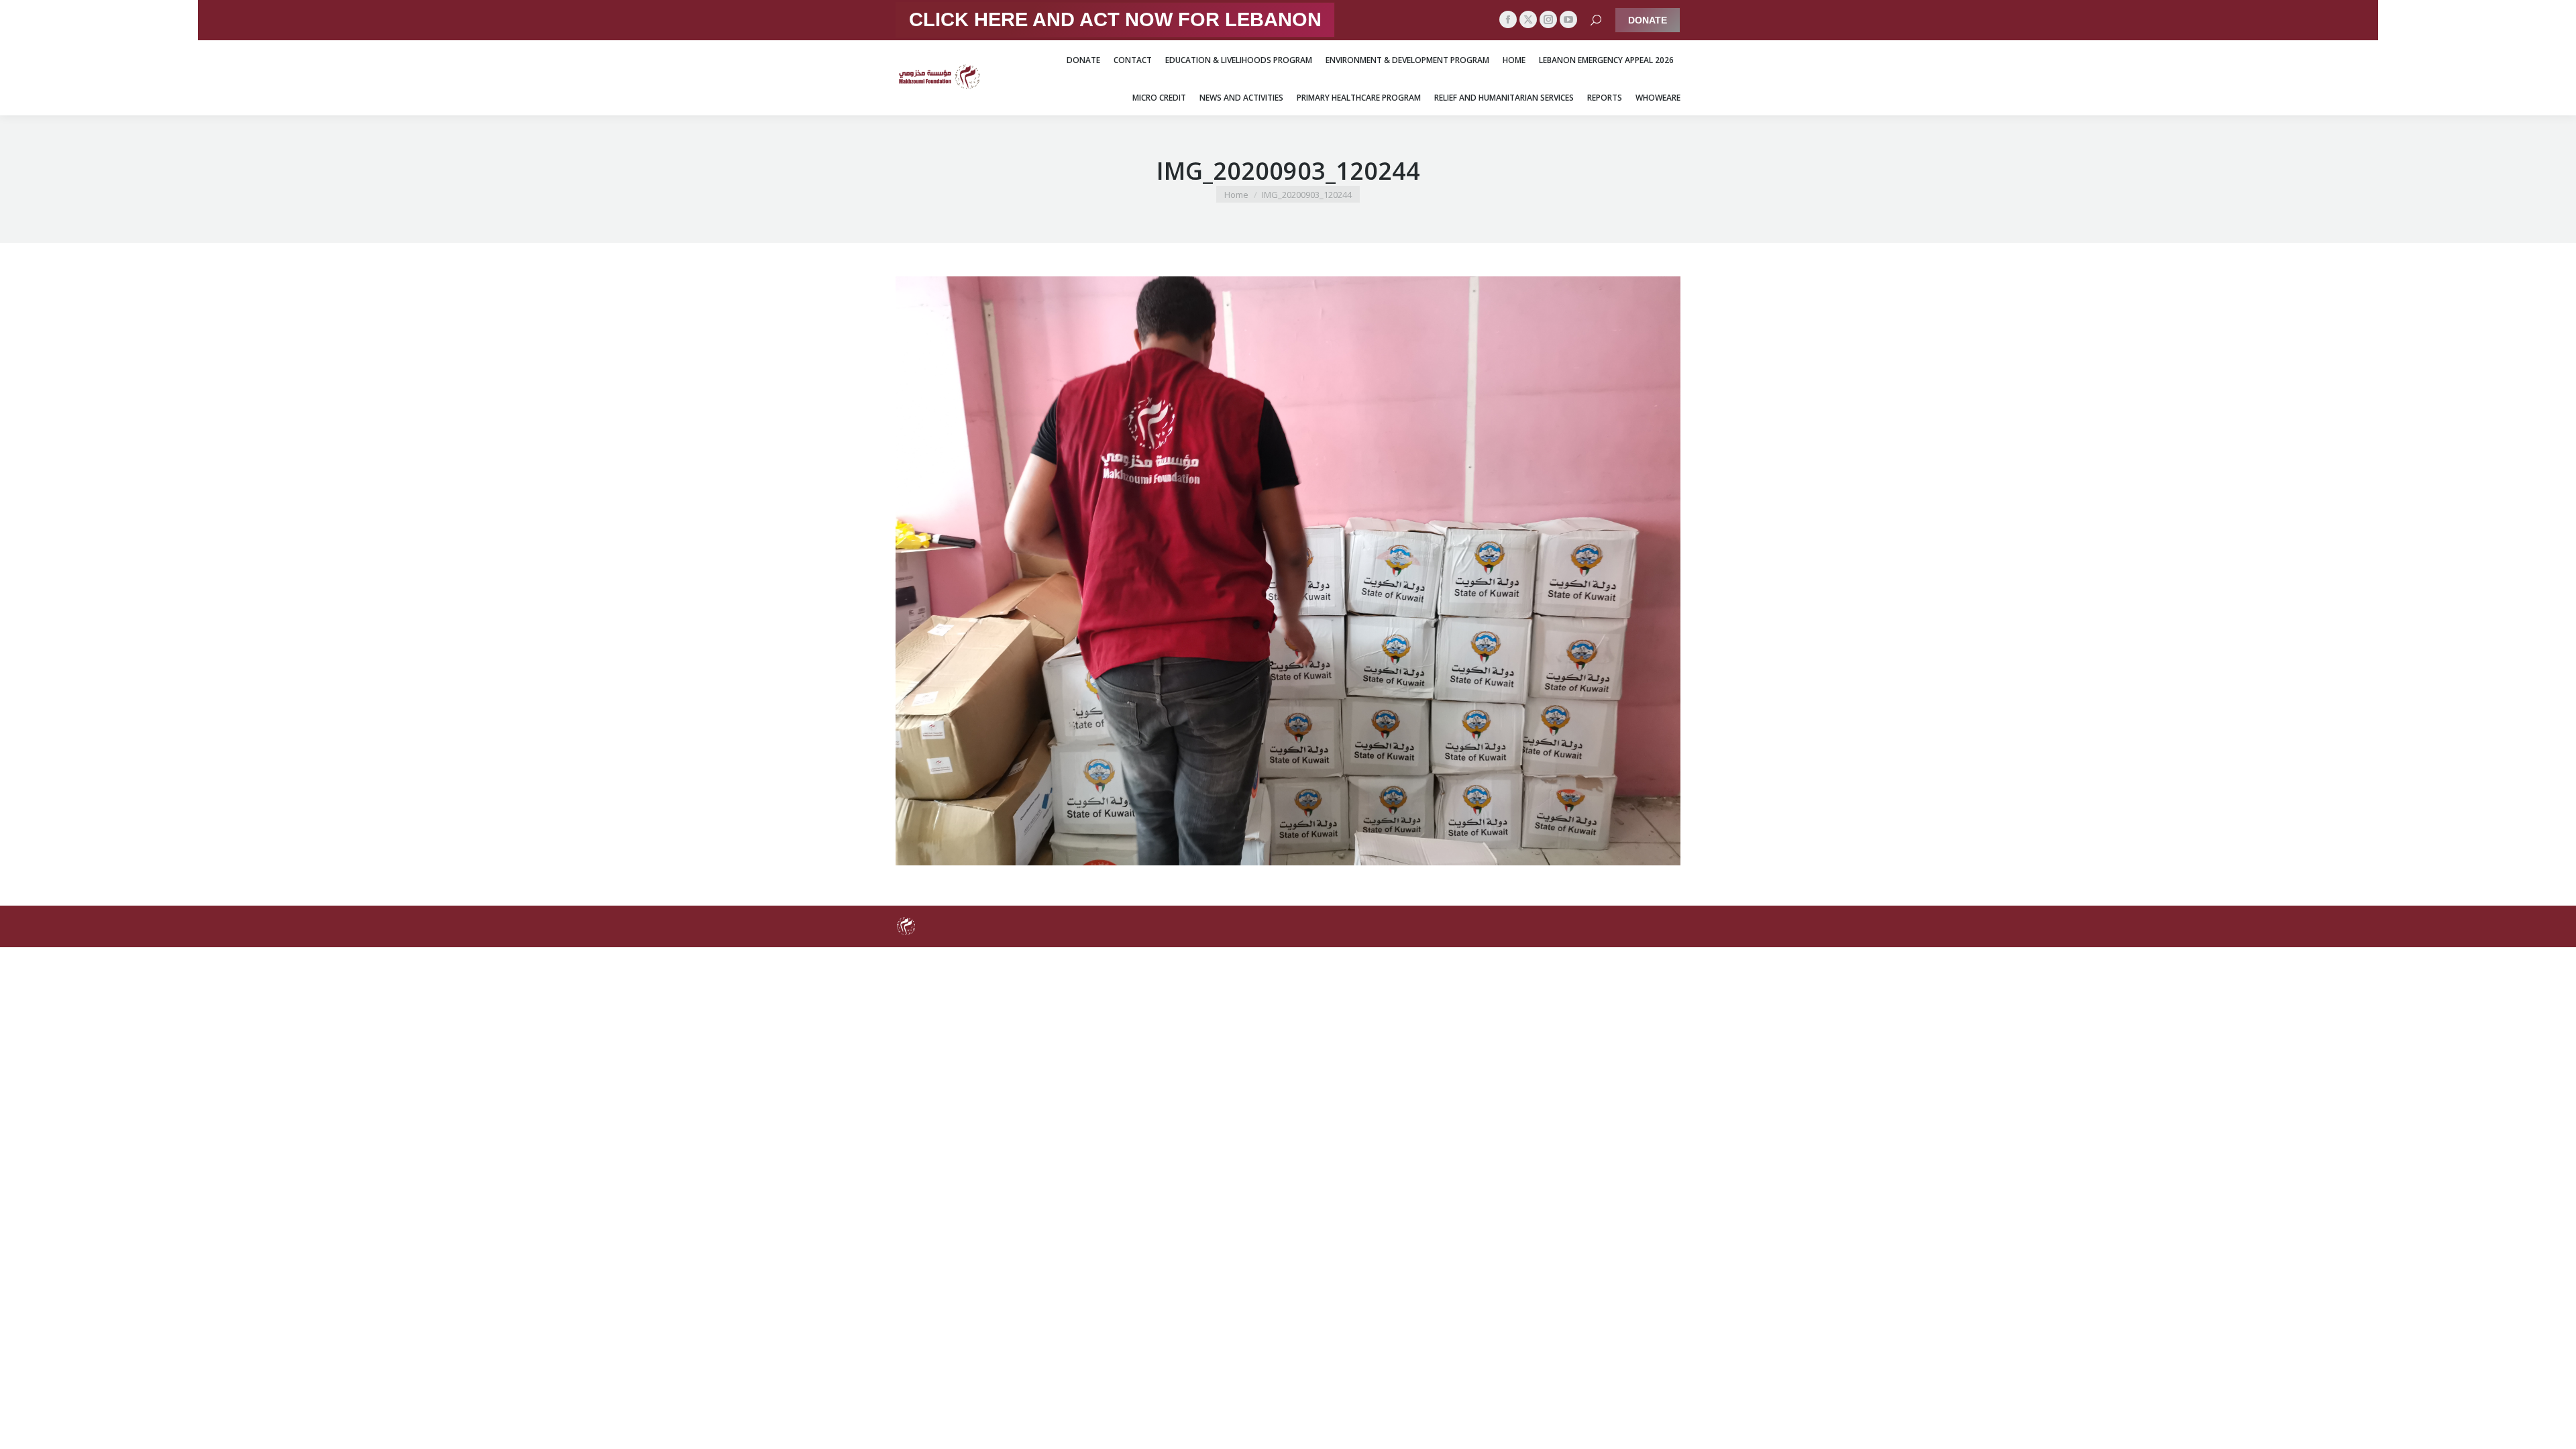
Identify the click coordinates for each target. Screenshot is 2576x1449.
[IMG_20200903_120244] (1288, 571)
